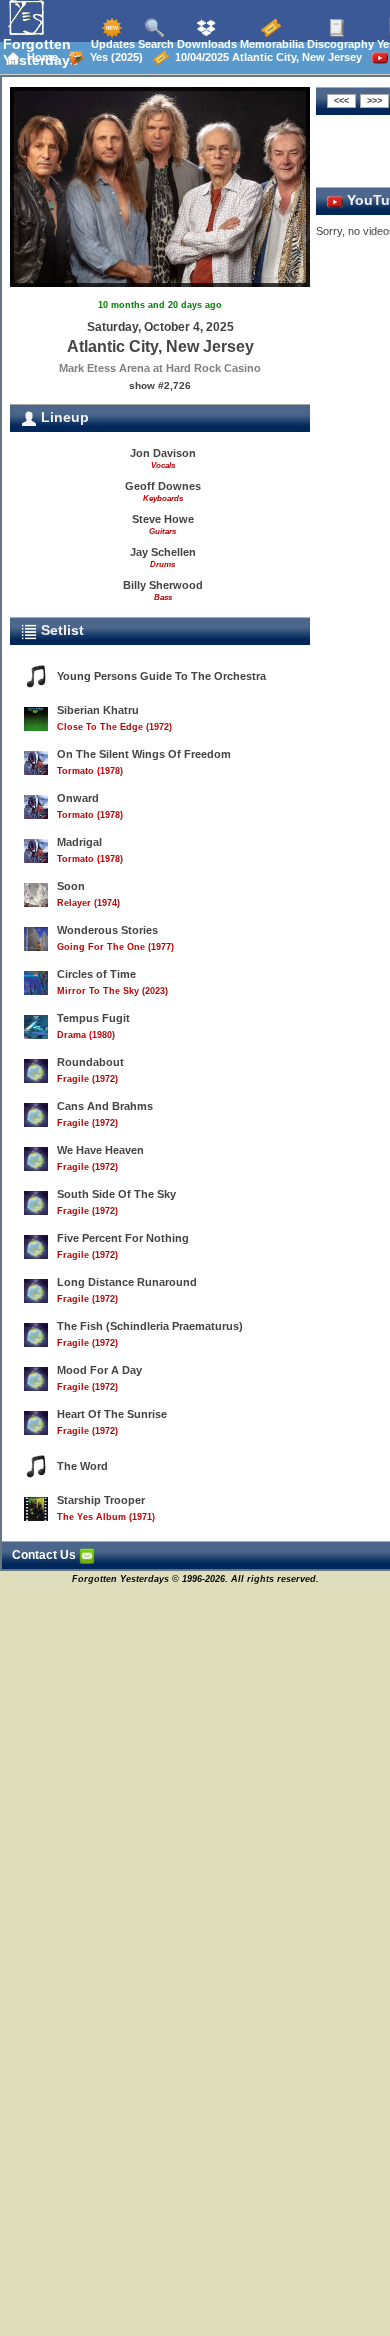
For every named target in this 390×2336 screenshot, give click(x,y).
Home (39, 57)
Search (154, 44)
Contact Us (45, 1555)
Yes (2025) (113, 57)
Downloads (205, 44)
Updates (111, 44)
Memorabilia (270, 44)
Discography (339, 44)
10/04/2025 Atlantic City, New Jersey (265, 57)
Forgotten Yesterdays (40, 52)
